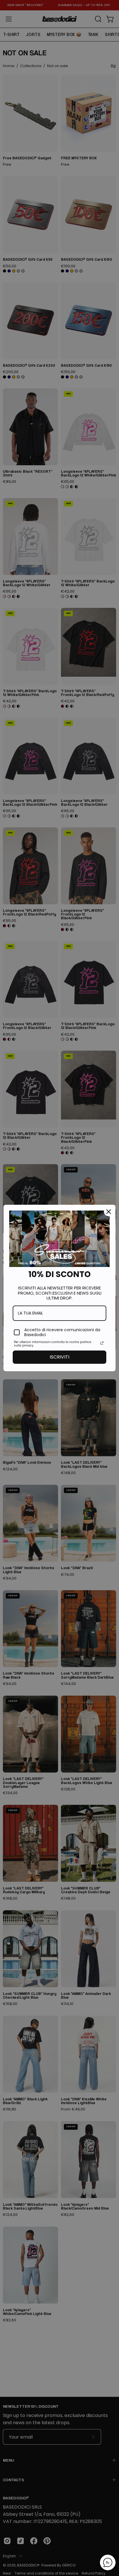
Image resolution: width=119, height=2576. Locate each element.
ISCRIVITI (59, 1357)
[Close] (109, 1212)
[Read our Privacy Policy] (102, 1343)
